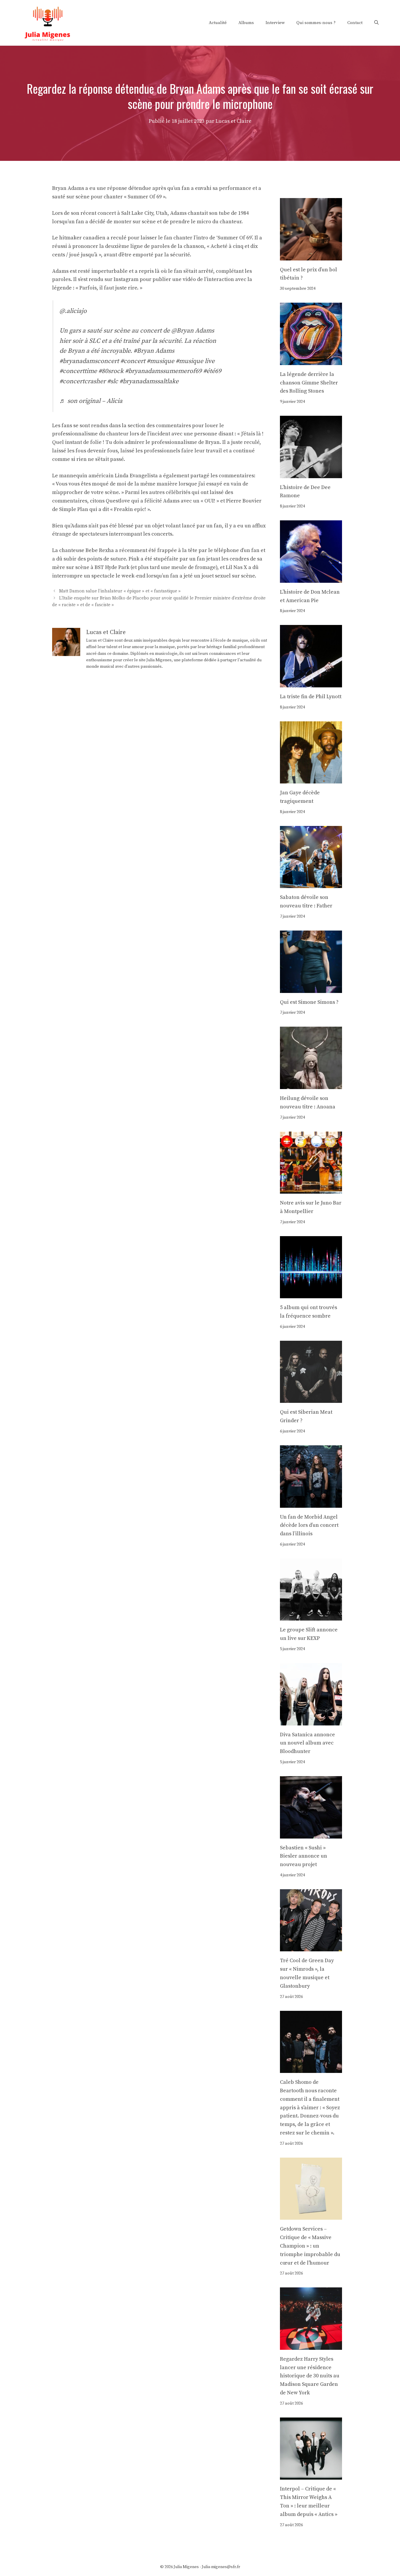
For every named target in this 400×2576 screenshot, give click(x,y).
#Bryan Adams (154, 351)
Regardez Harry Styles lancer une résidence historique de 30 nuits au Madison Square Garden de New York (310, 2376)
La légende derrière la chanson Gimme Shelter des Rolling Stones (309, 383)
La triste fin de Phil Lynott (311, 697)
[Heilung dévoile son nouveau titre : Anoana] (311, 1085)
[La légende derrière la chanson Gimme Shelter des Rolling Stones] (311, 361)
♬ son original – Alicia (91, 401)
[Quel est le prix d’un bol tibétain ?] (311, 256)
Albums (246, 23)
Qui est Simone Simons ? (309, 1002)
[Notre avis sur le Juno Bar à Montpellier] (311, 1189)
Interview (275, 23)
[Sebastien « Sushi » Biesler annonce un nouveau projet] (311, 1834)
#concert (133, 361)
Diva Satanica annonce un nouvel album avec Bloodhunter (307, 1743)
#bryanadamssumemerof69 (163, 371)
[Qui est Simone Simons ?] (311, 988)
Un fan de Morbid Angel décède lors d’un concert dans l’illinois (309, 1525)
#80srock (111, 371)
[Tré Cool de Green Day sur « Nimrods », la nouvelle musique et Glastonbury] (311, 1947)
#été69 (212, 371)
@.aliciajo (73, 311)
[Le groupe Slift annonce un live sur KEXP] (311, 1616)
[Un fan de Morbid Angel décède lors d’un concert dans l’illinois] (311, 1503)
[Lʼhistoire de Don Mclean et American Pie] (311, 578)
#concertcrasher (83, 381)
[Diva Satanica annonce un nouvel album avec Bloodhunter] (311, 1721)
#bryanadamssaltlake (149, 381)
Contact (355, 23)
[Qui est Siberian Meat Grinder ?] (311, 1399)
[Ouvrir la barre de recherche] (376, 23)
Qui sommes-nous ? (316, 23)
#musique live (195, 361)
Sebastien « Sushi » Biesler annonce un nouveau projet (304, 1856)
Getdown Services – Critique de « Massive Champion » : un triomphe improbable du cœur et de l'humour (310, 2246)
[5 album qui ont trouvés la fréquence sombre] (311, 1294)
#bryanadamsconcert (89, 361)
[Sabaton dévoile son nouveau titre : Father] (311, 884)
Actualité (218, 23)
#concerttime (78, 371)
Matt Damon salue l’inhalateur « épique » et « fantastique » (120, 591)
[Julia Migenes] (48, 22)
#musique (160, 361)
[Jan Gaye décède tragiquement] (311, 779)
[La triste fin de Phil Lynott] (311, 683)
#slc (113, 381)
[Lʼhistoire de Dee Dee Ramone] (311, 474)
